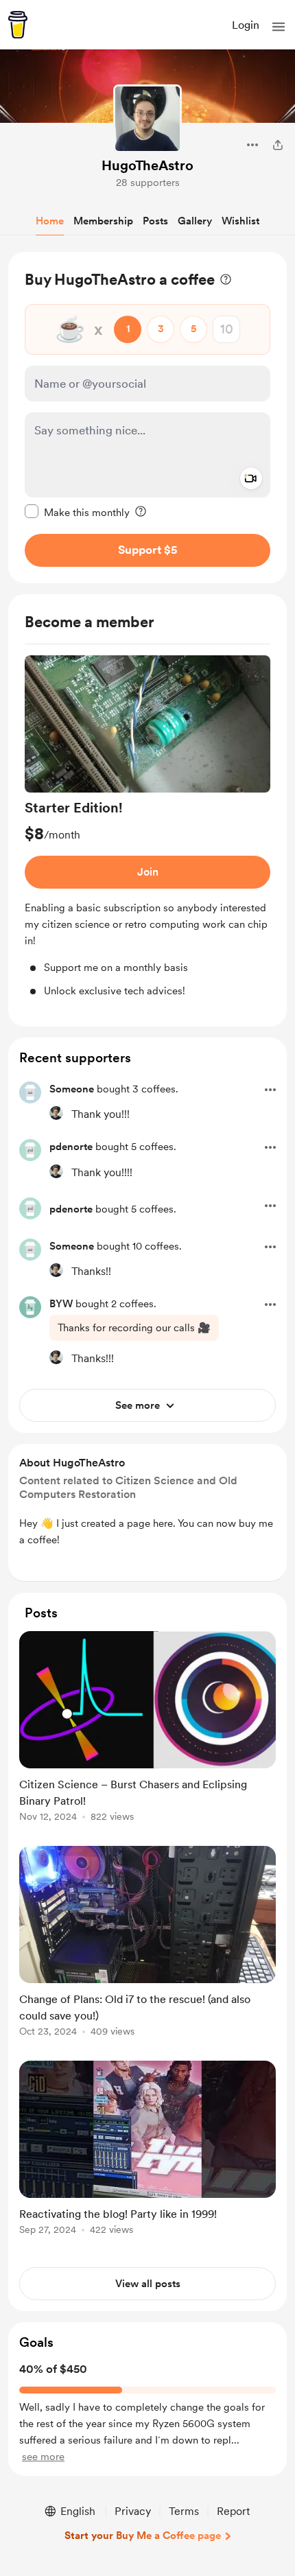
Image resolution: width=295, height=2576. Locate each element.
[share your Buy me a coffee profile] (278, 145)
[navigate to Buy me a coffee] (18, 25)
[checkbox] (77, 512)
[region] (147, 418)
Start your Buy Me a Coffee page (143, 2536)
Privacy (133, 2511)
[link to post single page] (147, 1729)
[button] (279, 27)
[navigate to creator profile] (147, 119)
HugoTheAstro (147, 165)
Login (246, 25)
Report (233, 2511)
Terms (184, 2511)
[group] (147, 827)
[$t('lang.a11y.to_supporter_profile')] (56, 1113)
